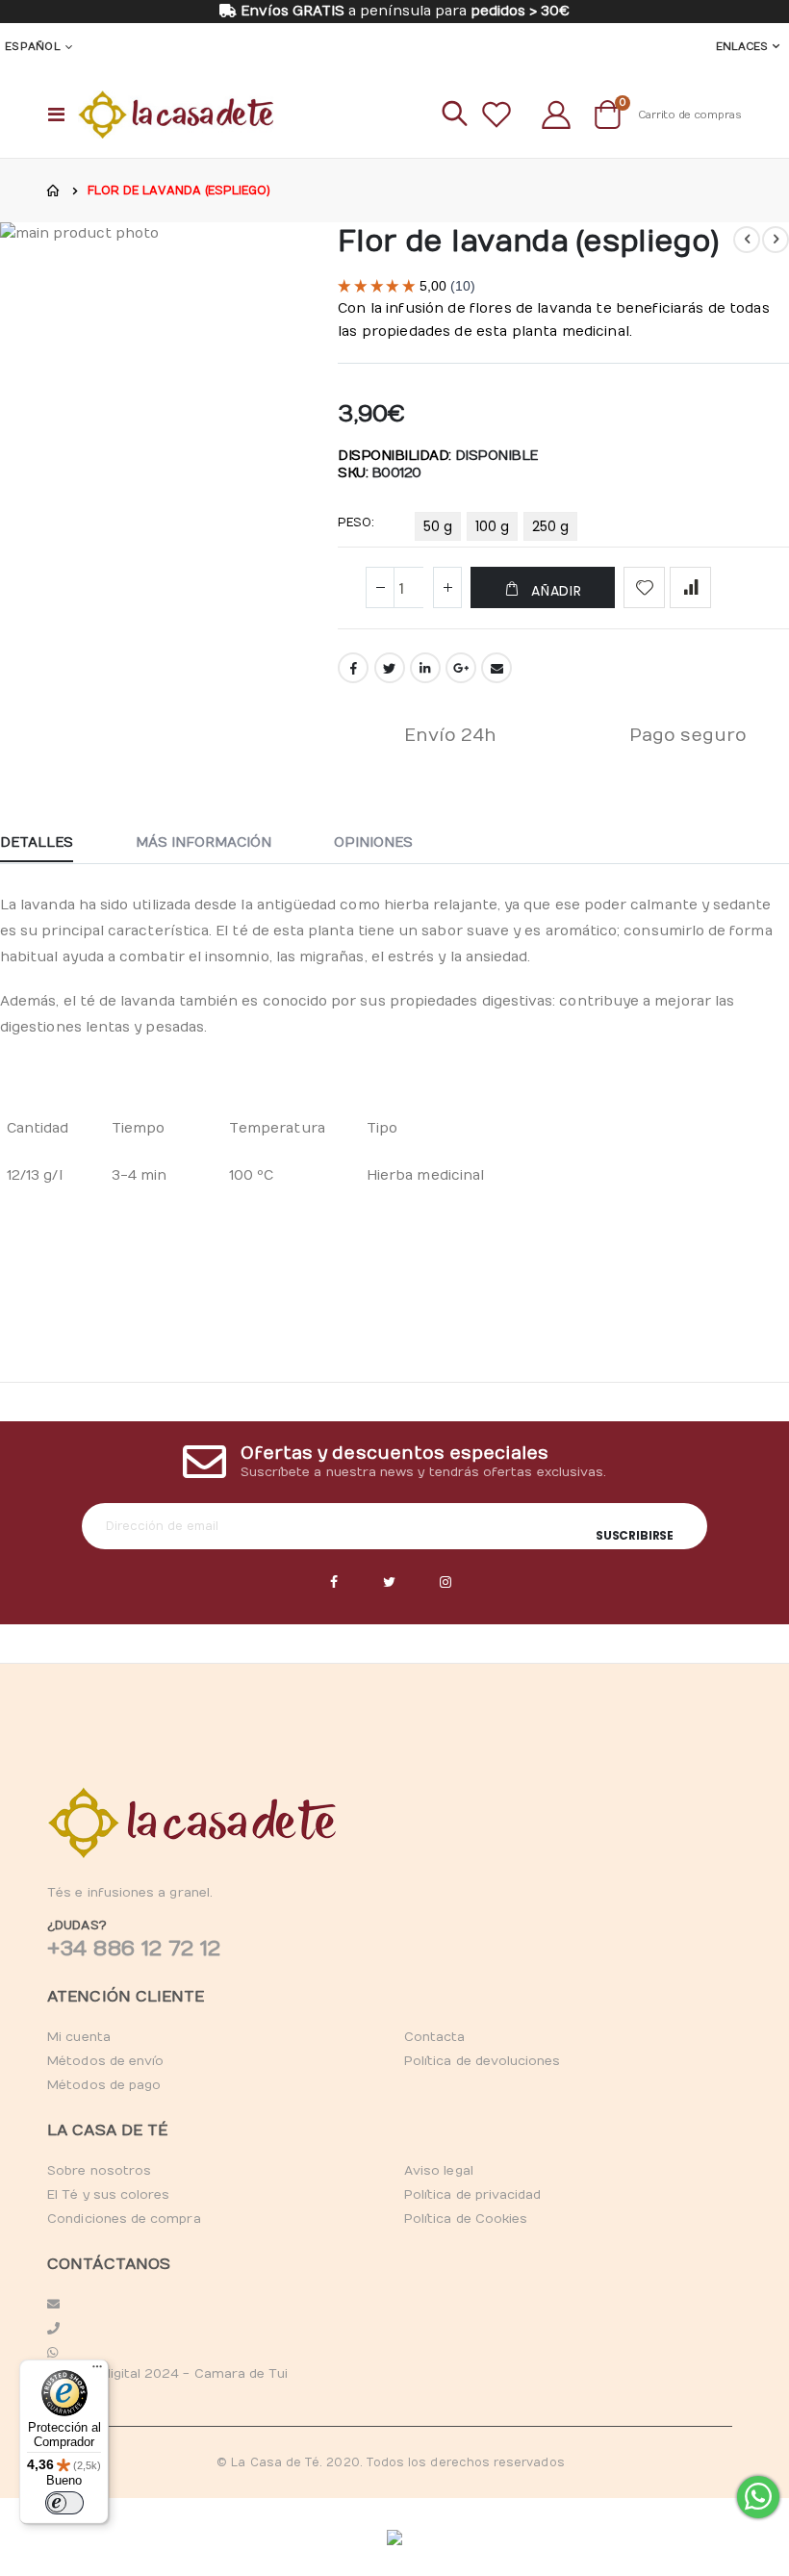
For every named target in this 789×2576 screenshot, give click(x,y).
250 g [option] (550, 526)
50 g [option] (438, 526)
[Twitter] (390, 1583)
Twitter (390, 668)
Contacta (435, 2037)
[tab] (51, 844)
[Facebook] (334, 1583)
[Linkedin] (445, 1583)
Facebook (353, 668)
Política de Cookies (466, 2219)
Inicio (54, 191)
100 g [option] (492, 526)
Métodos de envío (105, 2061)
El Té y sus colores (108, 2195)
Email (496, 668)
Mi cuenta (79, 2037)
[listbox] (499, 530)
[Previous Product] (747, 240)
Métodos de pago (104, 2085)
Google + (461, 668)
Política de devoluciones (483, 2061)
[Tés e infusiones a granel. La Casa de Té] (177, 115)
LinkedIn (425, 668)
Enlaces (742, 47)
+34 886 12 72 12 (134, 1949)
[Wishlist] (496, 115)
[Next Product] (776, 240)
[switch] (64, 2503)
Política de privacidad (472, 2195)
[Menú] (97, 2371)
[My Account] (556, 115)
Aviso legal (439, 2171)
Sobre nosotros (99, 2171)
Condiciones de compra (124, 2219)
